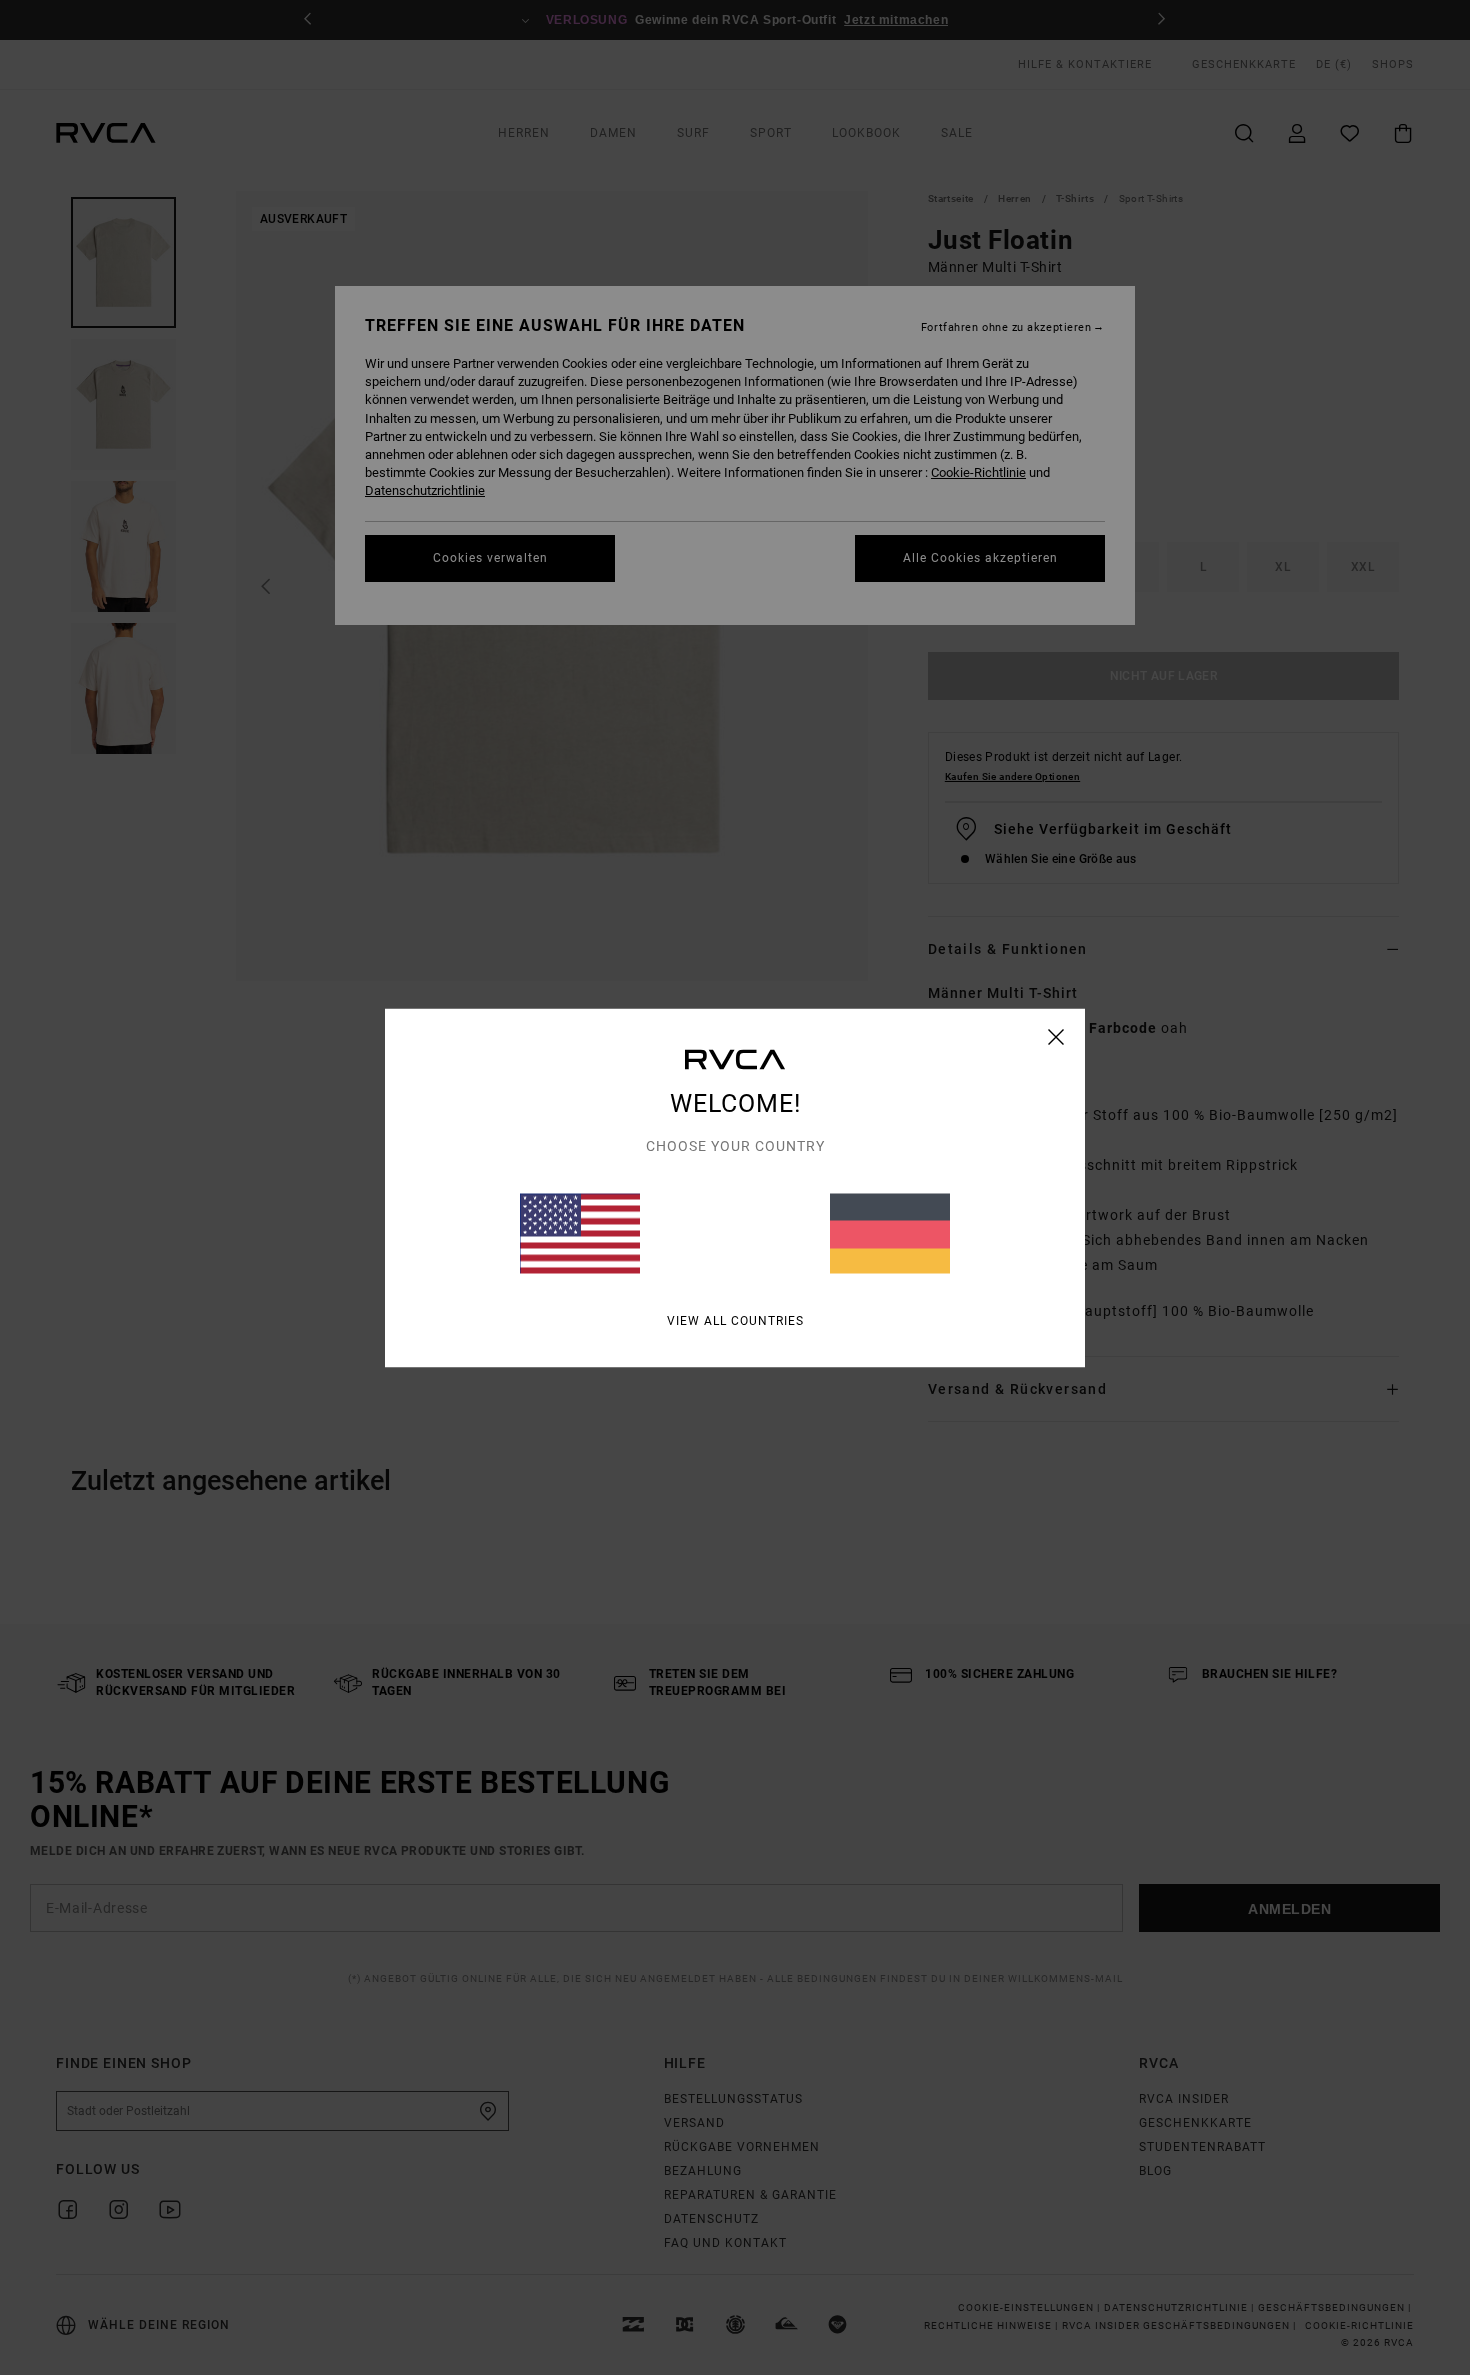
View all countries (735, 1320)
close (1056, 1036)
